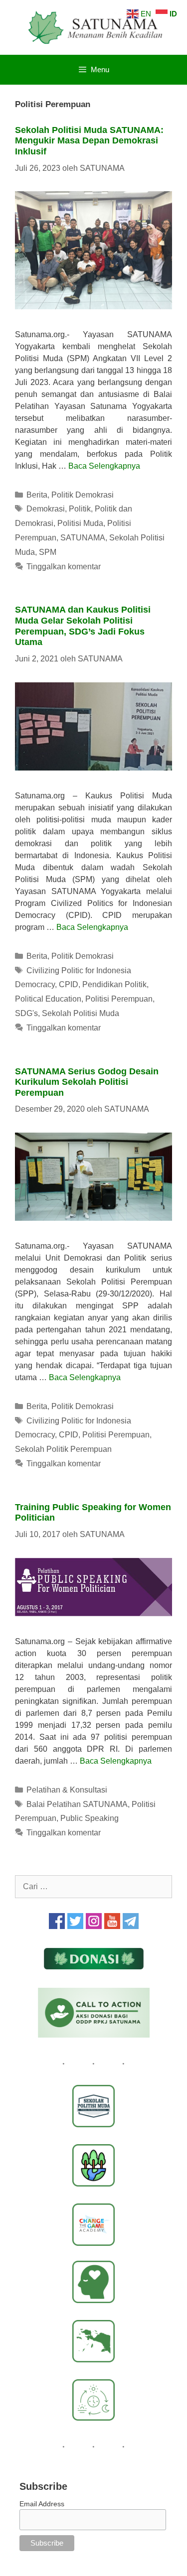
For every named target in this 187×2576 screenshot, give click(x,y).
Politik (80, 509)
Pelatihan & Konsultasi (67, 1790)
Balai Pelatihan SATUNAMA (77, 1804)
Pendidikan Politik (114, 984)
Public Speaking (90, 1818)
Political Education (48, 999)
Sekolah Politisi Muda (81, 1013)
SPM (48, 552)
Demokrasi (46, 509)
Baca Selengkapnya (104, 466)
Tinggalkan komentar (64, 567)
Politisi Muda (80, 523)
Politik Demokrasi (83, 495)
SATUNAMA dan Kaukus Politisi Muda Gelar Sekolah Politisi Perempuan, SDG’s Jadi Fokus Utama (83, 626)
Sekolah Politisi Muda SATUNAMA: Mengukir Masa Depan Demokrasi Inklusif (89, 141)
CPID (69, 984)
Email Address (42, 2504)
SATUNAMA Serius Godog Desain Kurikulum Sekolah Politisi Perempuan (87, 1082)
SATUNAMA (83, 538)
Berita (37, 495)
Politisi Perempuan (119, 999)
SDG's (26, 1013)
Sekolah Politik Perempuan (63, 1449)
